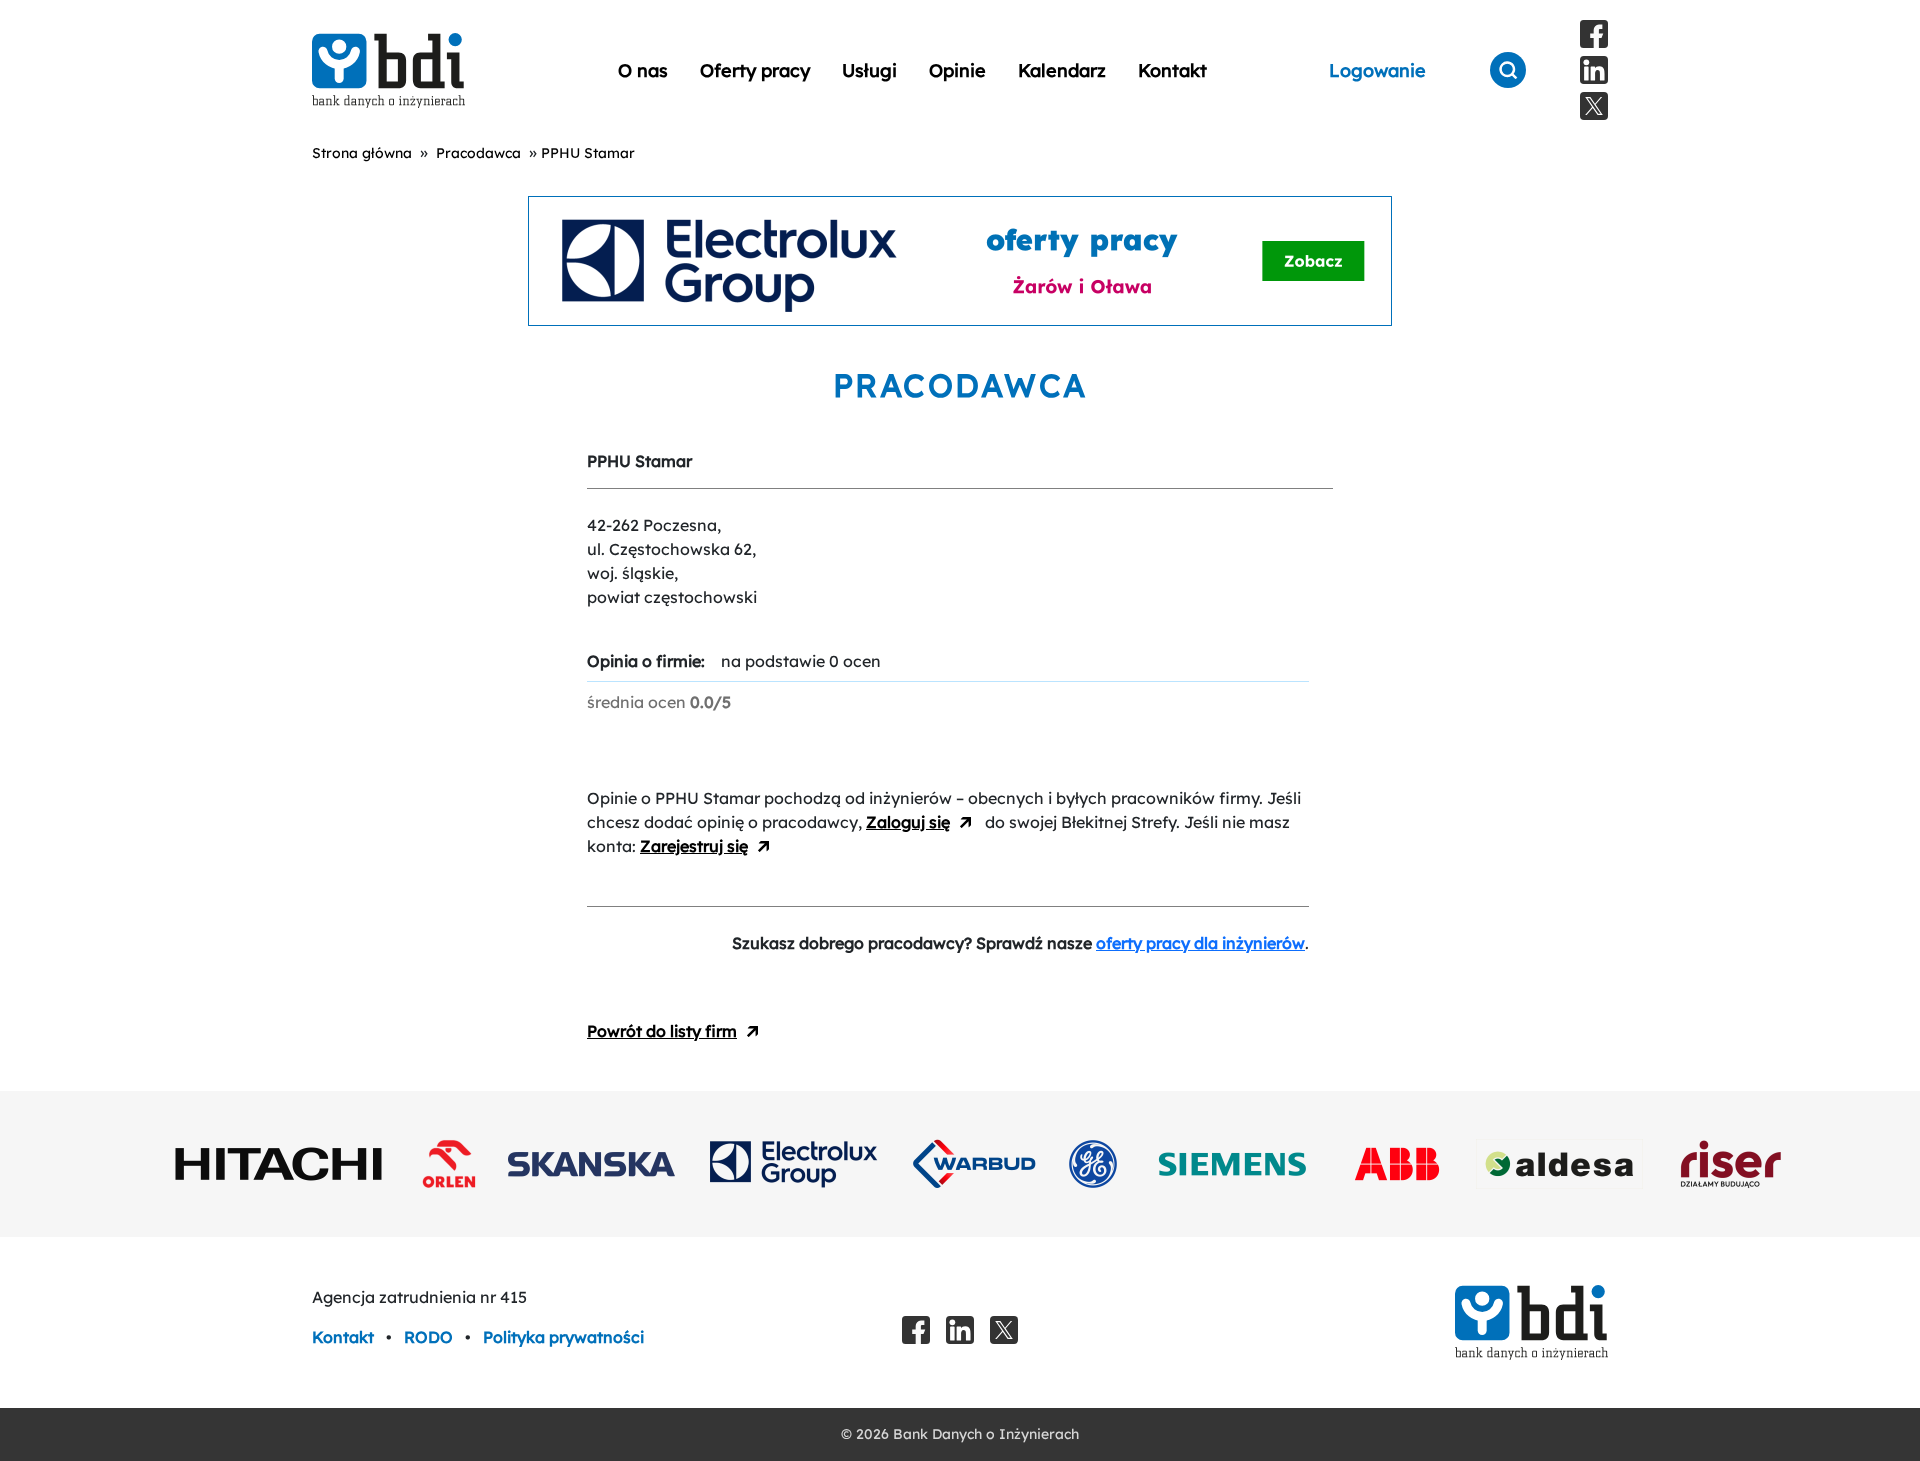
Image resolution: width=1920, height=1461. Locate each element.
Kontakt (1172, 70)
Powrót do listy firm (662, 1031)
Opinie (957, 70)
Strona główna (362, 153)
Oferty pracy (755, 70)
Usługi (869, 70)
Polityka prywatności (563, 1337)
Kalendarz (1062, 70)
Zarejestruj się (694, 846)
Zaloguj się (908, 822)
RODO (430, 1337)
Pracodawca (478, 153)
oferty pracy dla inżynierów (1200, 943)
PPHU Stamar (588, 153)
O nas (643, 70)
